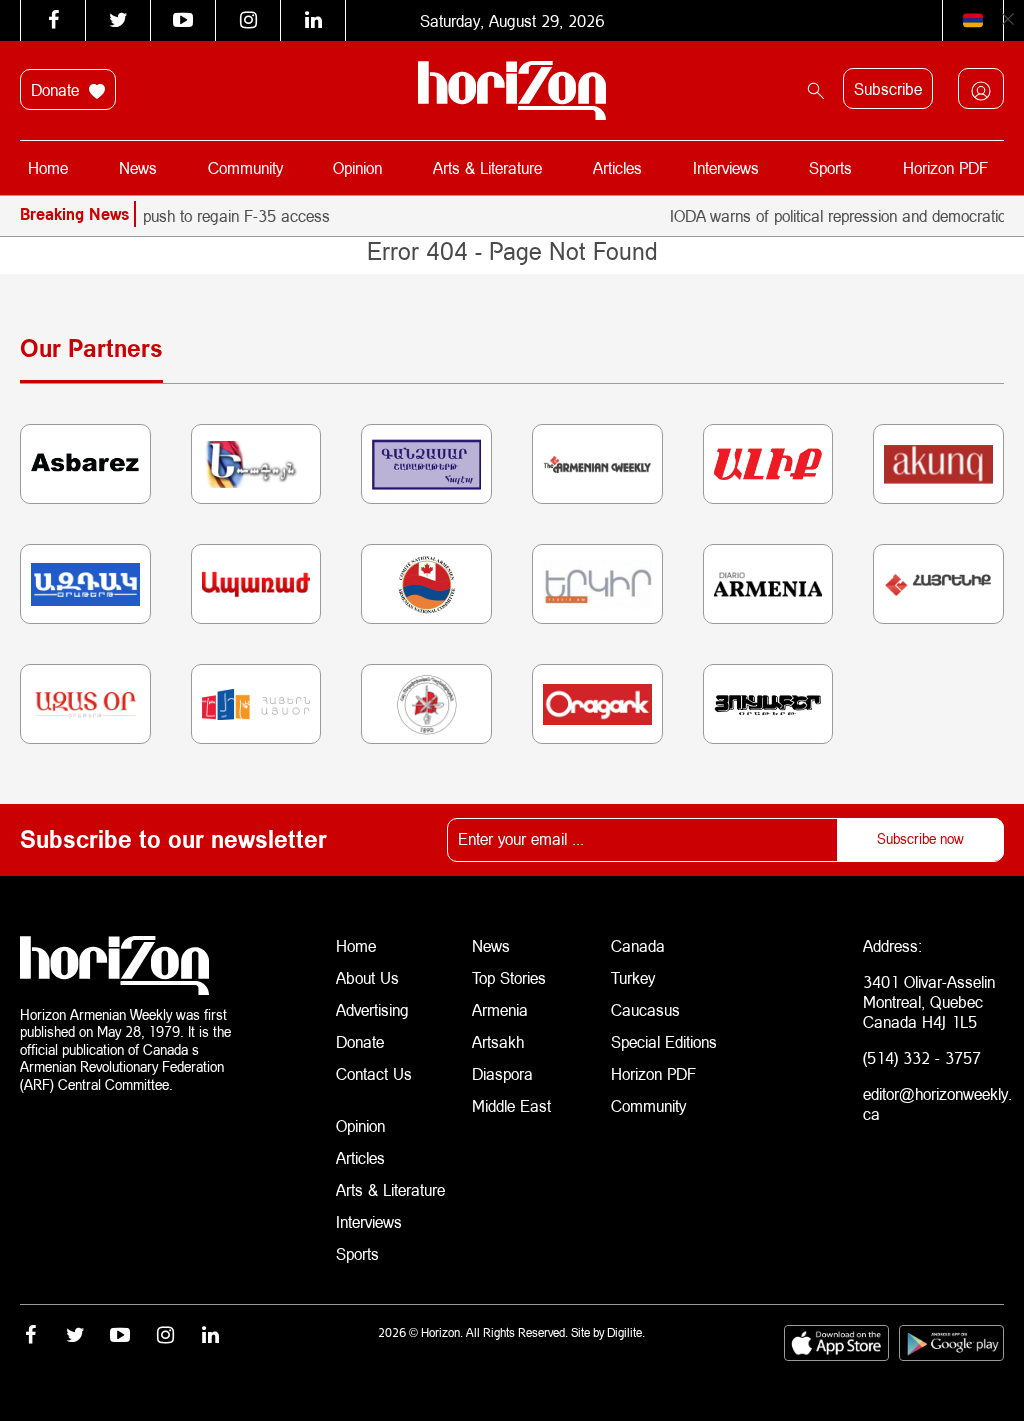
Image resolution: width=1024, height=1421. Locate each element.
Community (245, 167)
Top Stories (509, 977)
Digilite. (626, 1332)
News (138, 167)
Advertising (372, 1009)
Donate (57, 89)
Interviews (726, 167)
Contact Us (374, 1073)
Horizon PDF (945, 167)
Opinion (357, 167)
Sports (830, 167)
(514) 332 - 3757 (922, 1057)
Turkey (633, 977)
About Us (367, 977)
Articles (617, 167)
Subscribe (888, 88)
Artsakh (498, 1041)
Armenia (500, 1009)
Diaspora (502, 1073)
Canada (638, 945)
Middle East (511, 1105)
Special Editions (664, 1041)
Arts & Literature (487, 167)
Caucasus (645, 1009)
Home (48, 167)
